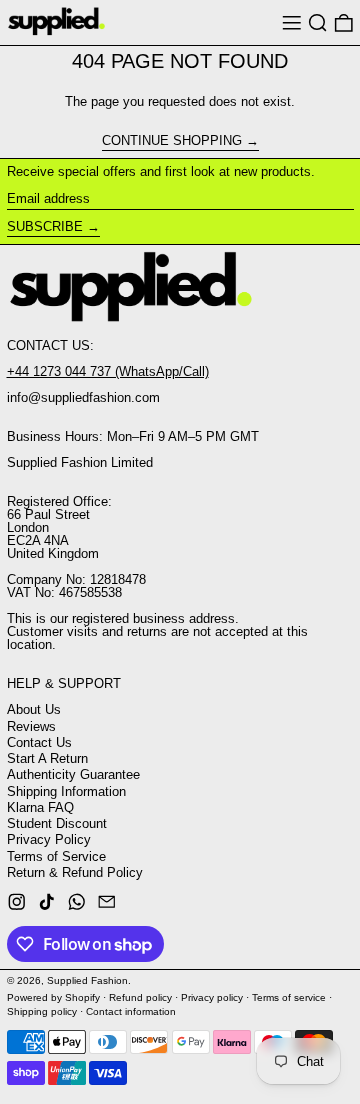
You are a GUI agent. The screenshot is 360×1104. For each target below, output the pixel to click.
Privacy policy (212, 997)
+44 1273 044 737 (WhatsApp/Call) (108, 371)
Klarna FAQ (40, 807)
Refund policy (140, 997)
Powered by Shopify (53, 997)
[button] (318, 22)
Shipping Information (66, 791)
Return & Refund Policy (75, 872)
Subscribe (45, 226)
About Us (34, 709)
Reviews (31, 726)
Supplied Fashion (87, 980)
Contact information (131, 1011)
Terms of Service (56, 856)
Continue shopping (172, 141)
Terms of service (289, 997)
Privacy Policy (49, 839)
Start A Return (47, 758)
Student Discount (57, 823)
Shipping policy (42, 1011)
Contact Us (39, 742)
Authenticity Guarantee (73, 774)
